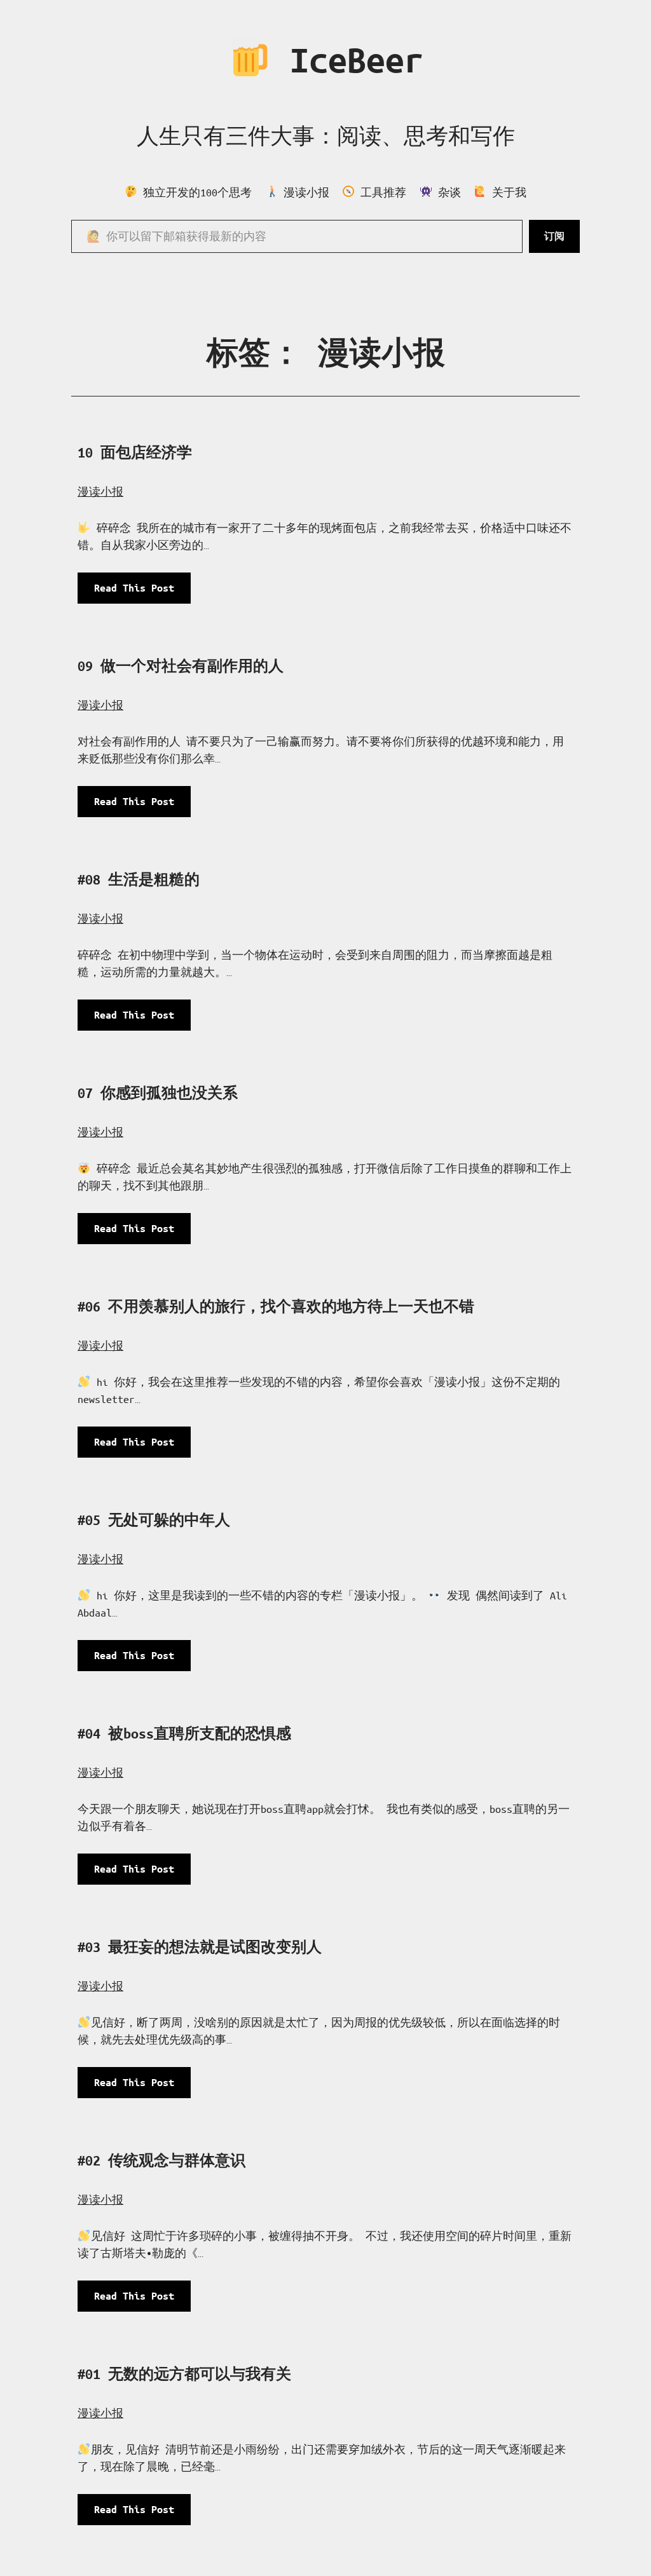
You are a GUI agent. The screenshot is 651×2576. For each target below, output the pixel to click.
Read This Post (140, 593)
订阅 (554, 236)
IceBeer (347, 60)
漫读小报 (100, 491)
